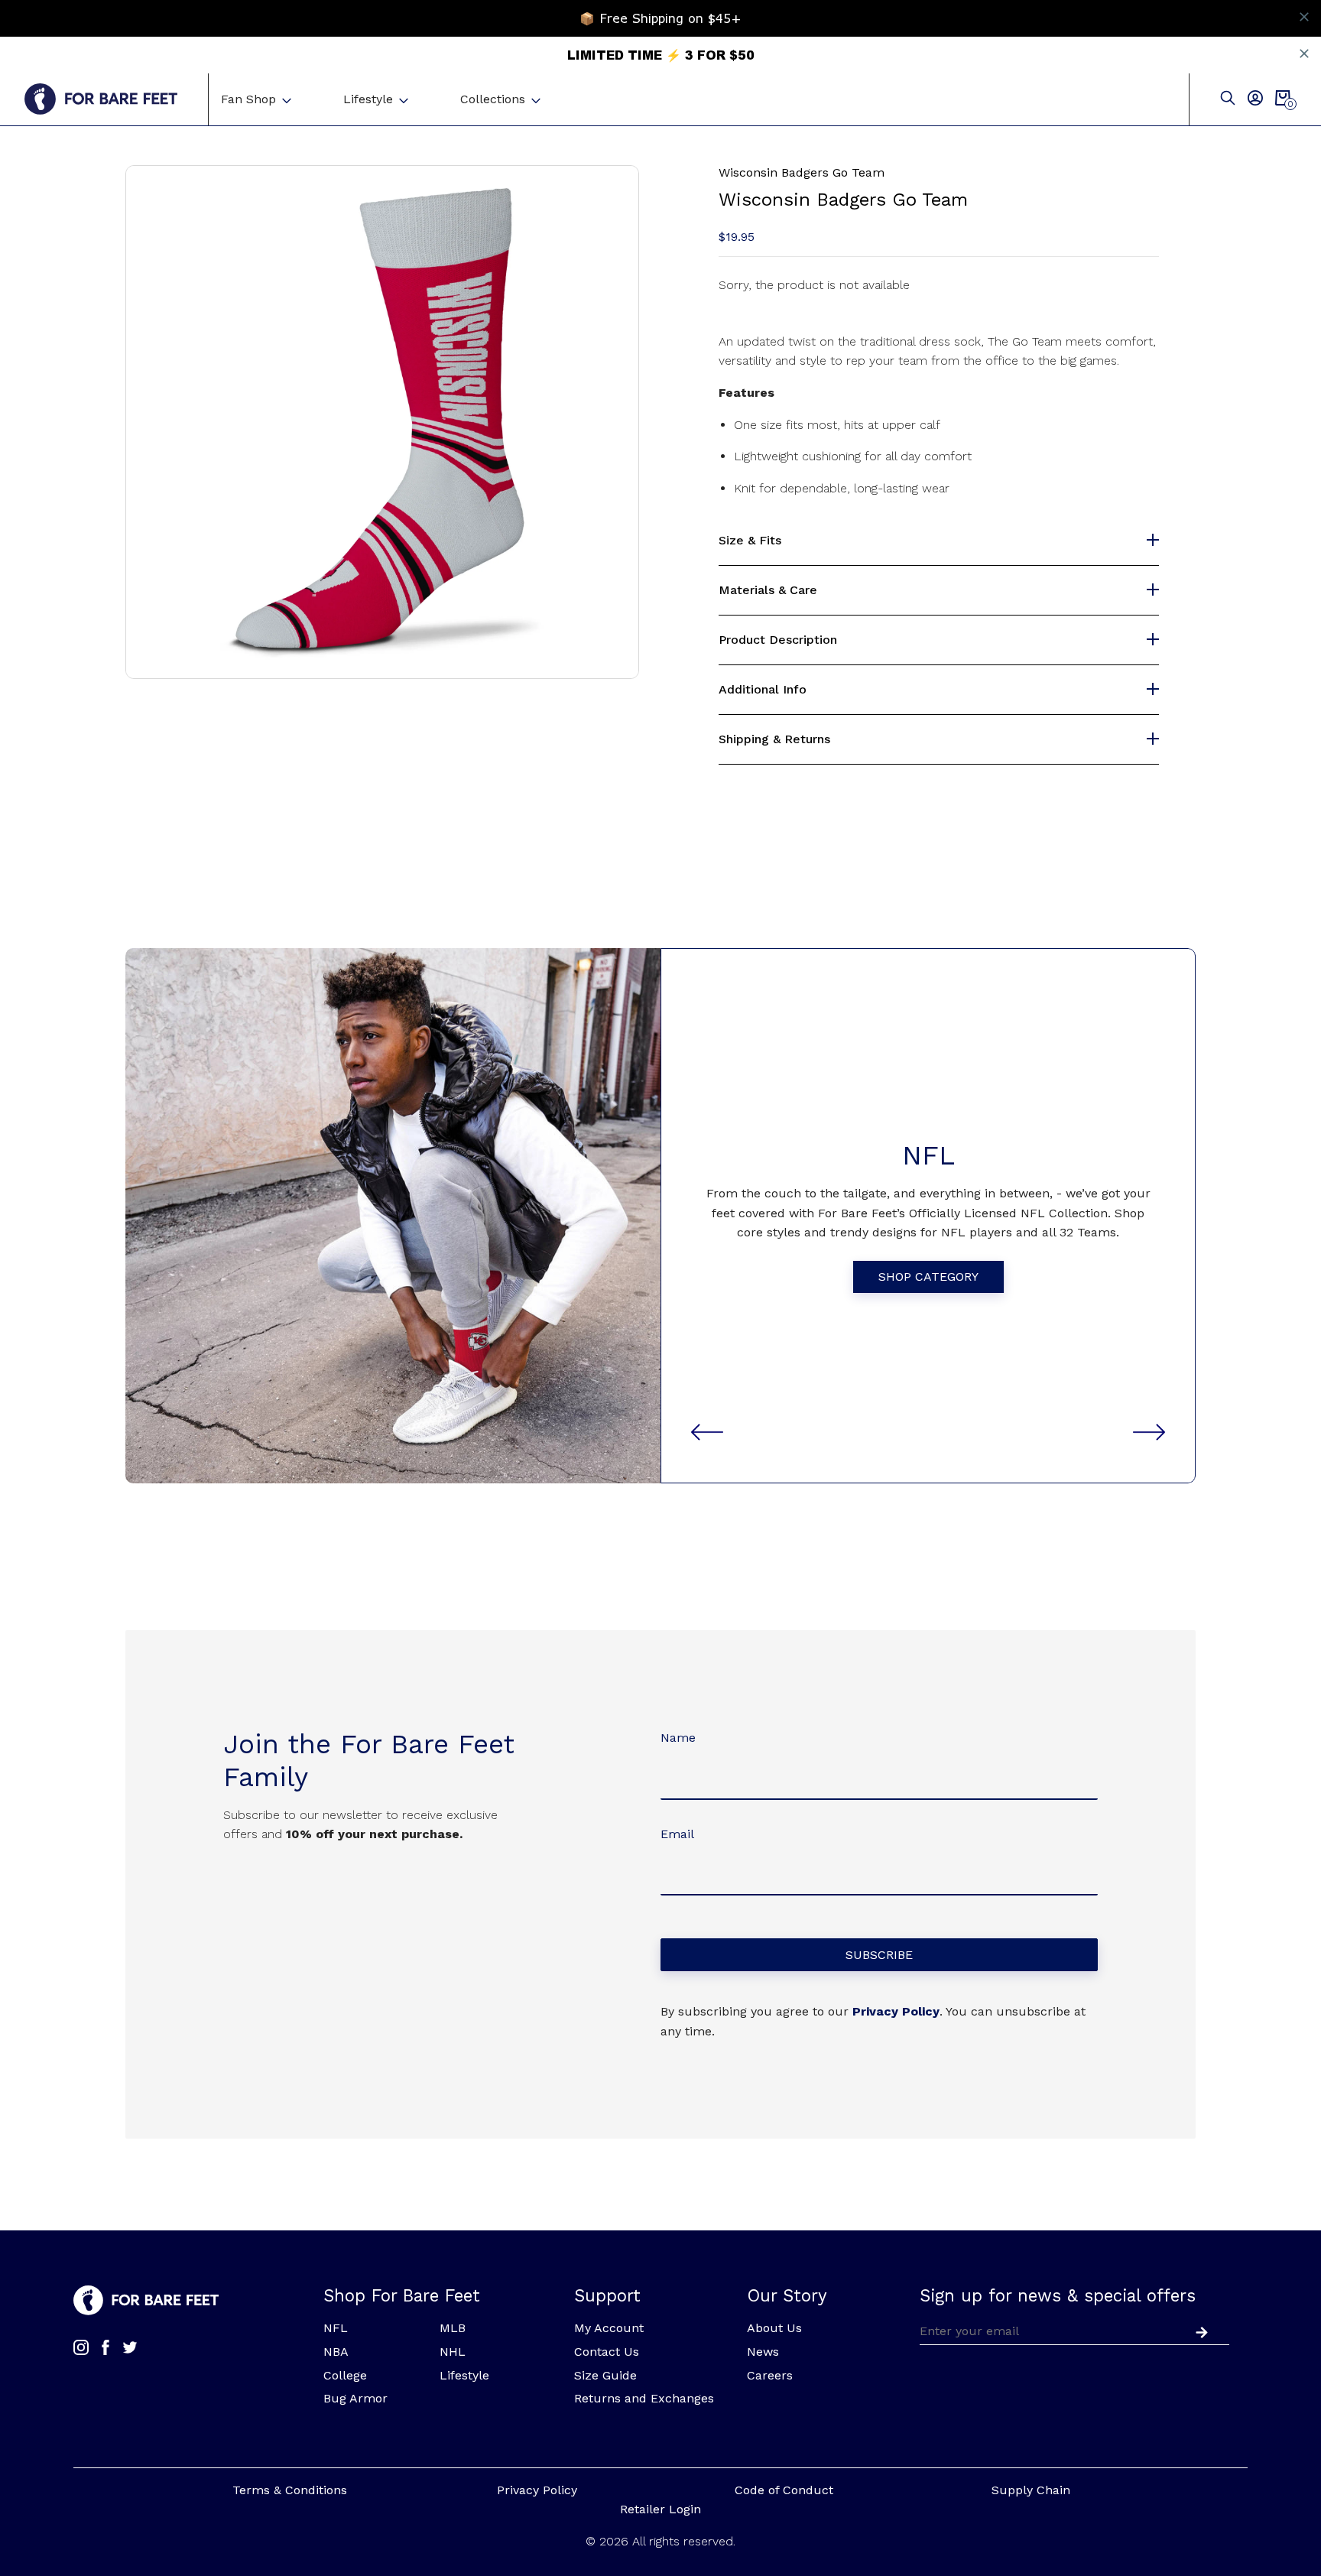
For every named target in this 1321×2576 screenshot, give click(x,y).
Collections (493, 99)
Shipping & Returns (774, 739)
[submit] (1199, 2331)
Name (678, 1738)
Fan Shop (248, 99)
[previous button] (707, 1432)
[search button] (1228, 99)
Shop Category (928, 1277)
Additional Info (763, 690)
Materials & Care (768, 590)
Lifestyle (368, 99)
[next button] (1149, 1432)
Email (677, 1834)
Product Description (778, 640)
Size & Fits (750, 541)
